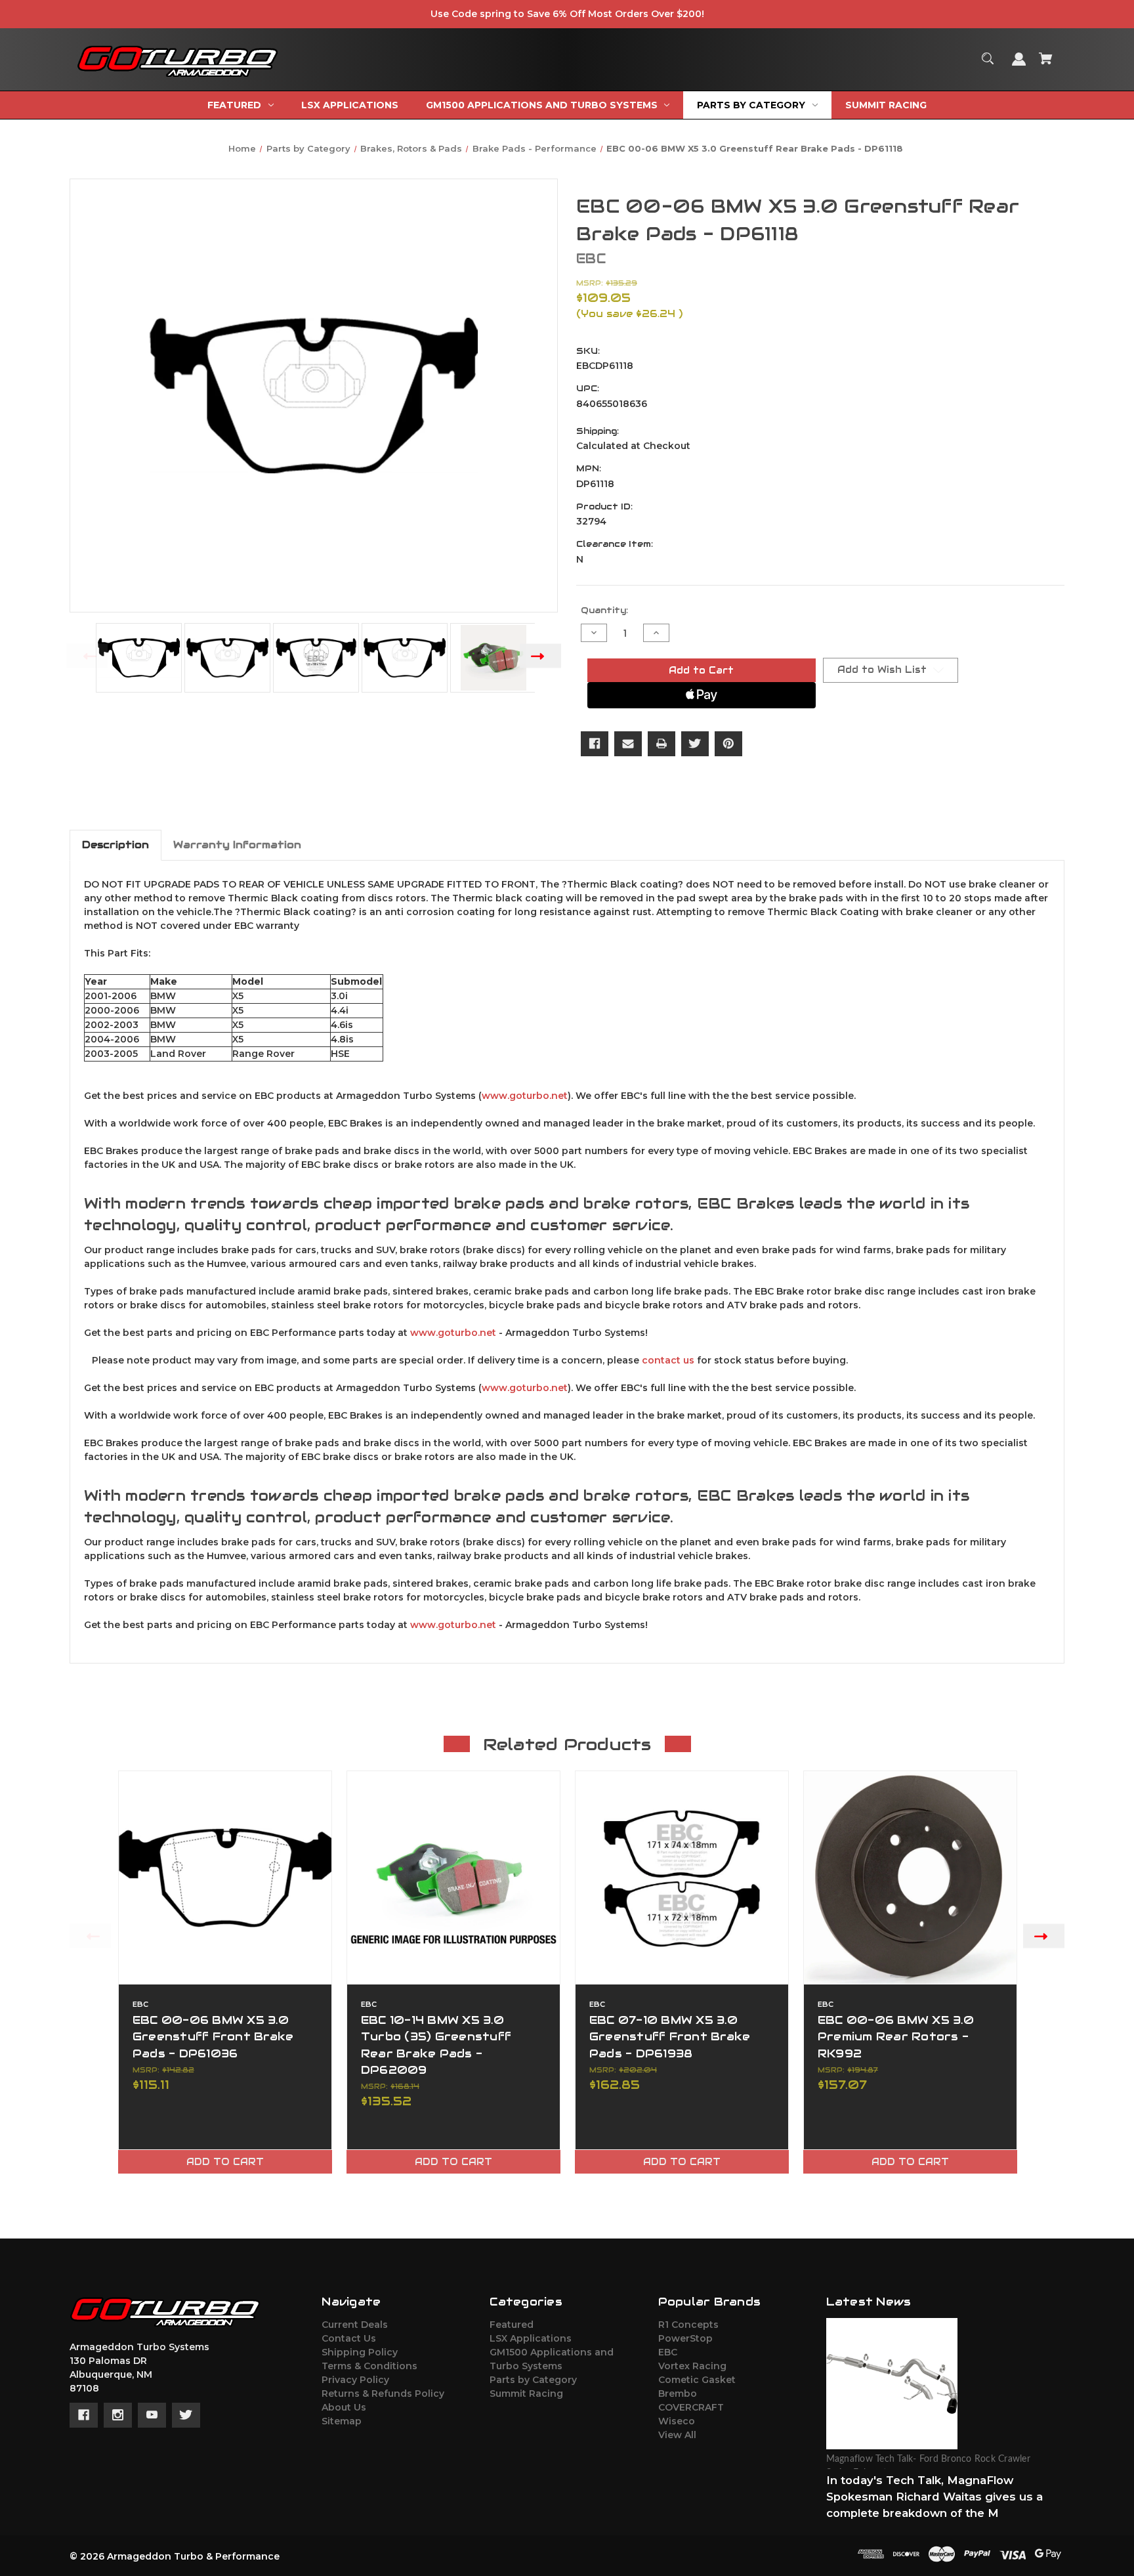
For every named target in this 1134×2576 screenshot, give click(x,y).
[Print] (661, 744)
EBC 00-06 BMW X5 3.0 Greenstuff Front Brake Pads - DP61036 (213, 2036)
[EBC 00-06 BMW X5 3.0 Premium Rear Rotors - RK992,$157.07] (910, 1878)
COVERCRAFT (691, 2407)
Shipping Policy (360, 2352)
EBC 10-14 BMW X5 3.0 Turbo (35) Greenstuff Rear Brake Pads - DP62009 (436, 2045)
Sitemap (342, 2421)
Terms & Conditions (369, 2366)
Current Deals (355, 2325)
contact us (668, 1360)
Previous (87, 655)
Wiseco (677, 2421)
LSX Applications (531, 2338)
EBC (668, 2352)
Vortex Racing (692, 2366)
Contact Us (349, 2338)
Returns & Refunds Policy (383, 2394)
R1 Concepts (688, 2325)
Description (115, 845)
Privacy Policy (355, 2380)
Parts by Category (533, 2380)
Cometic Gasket (697, 2380)
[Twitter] (695, 744)
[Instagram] (118, 2415)
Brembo (678, 2394)
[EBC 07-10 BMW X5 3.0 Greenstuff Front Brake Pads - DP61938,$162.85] (682, 1878)
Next (540, 655)
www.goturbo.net (525, 1096)
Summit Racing (526, 2394)
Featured (512, 2325)
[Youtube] (152, 2415)
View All (677, 2435)
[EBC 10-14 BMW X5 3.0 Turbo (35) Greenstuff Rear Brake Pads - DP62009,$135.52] (453, 1878)
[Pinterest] (728, 744)
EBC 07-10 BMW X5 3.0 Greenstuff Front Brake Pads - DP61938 (670, 2036)
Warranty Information (237, 845)
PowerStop (685, 2338)
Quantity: (604, 610)
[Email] (628, 744)
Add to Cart (225, 2162)
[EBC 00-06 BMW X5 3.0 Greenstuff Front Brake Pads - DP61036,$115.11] (225, 1878)
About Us (344, 2407)
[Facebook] (595, 744)
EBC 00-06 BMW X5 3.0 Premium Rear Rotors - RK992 (896, 2036)
